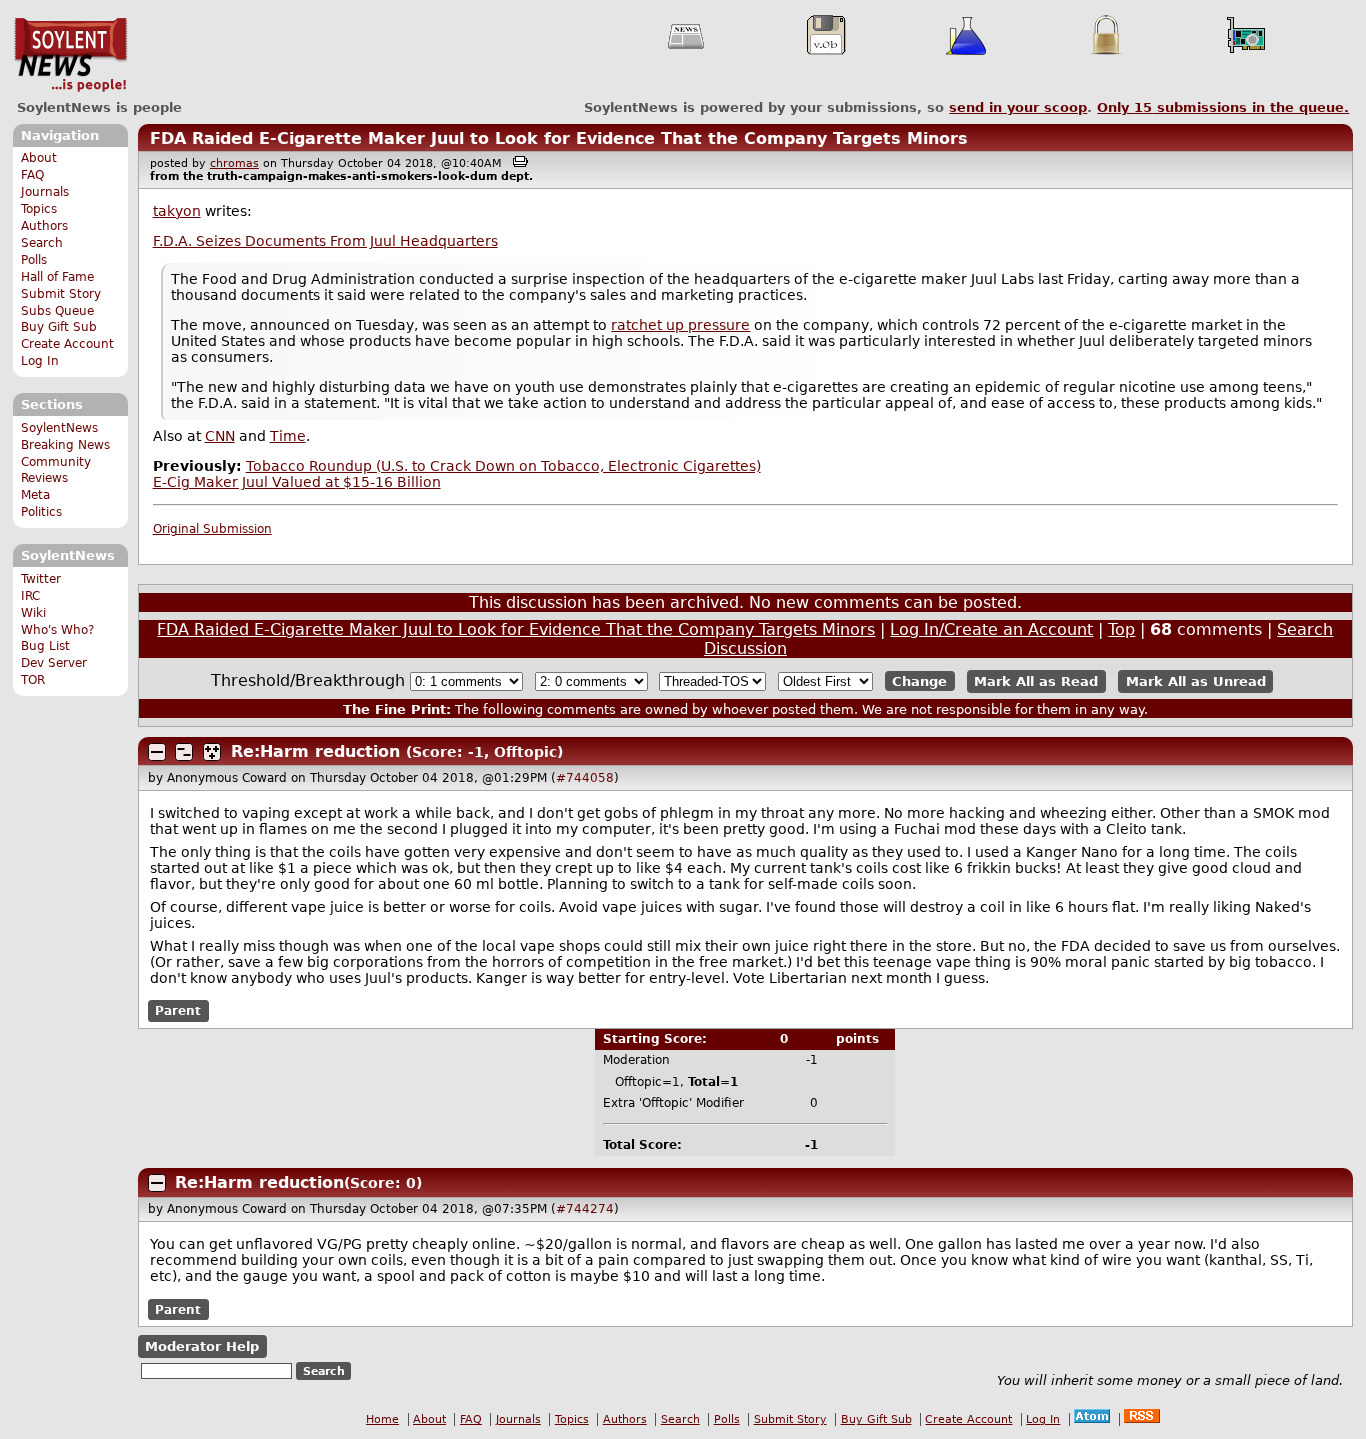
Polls (34, 260)
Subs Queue (57, 311)
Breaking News (65, 445)
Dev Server (54, 663)
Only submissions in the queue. (1223, 107)
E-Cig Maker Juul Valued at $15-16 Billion (297, 482)
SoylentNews (70, 55)
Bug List (45, 646)
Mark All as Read (1036, 681)
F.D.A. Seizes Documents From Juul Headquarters (325, 241)
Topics (39, 209)
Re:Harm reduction (315, 751)
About (39, 158)
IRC (30, 596)
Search (42, 243)
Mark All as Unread (1196, 681)
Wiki (33, 613)
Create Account (67, 344)
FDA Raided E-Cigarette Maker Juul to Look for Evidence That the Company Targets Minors (559, 138)
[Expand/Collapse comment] (157, 752)
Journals (45, 192)
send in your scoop (1018, 107)
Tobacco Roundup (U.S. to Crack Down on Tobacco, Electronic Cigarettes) (503, 466)
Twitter (41, 579)
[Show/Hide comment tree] (184, 752)
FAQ (32, 175)
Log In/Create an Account (991, 629)
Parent (178, 1011)
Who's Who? (57, 630)
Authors (44, 226)
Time (288, 436)
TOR (33, 680)
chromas (234, 163)
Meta (35, 495)
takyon (177, 211)
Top (1121, 629)
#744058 (585, 778)
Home (382, 1419)
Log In (40, 361)
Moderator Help (202, 1346)
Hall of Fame (57, 277)
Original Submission (212, 529)
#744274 (585, 1209)
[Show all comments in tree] (212, 752)
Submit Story (61, 294)
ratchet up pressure (680, 325)
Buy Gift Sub (59, 327)
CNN (220, 436)
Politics (41, 512)
